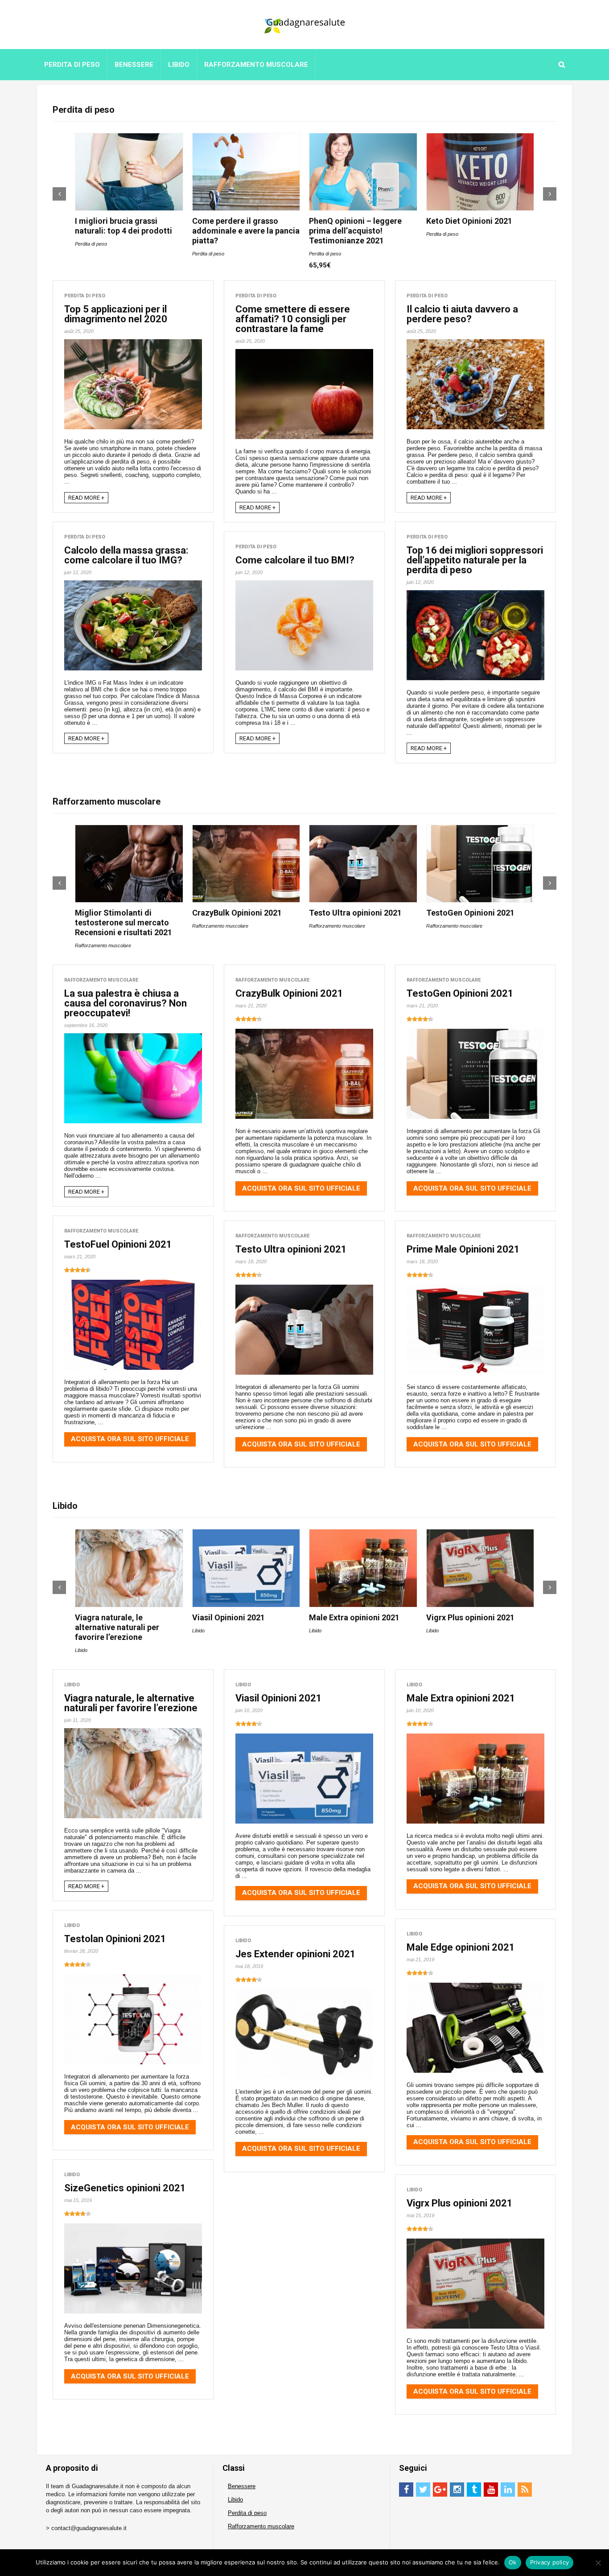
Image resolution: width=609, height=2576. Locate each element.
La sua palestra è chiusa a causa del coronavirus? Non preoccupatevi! (126, 1003)
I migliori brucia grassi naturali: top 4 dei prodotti (123, 226)
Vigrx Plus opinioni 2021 (470, 1617)
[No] (598, 2563)
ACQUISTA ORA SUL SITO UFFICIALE (301, 1188)
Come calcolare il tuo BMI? (295, 560)
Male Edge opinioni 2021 (461, 1947)
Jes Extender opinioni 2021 (296, 1954)
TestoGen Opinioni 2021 (470, 913)
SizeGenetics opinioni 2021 (125, 2188)
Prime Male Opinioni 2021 (463, 1249)
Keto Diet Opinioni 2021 (469, 221)
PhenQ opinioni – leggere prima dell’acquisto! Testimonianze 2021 (355, 231)
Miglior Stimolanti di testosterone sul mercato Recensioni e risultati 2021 (123, 922)
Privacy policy (550, 2562)
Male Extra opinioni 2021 (354, 1617)
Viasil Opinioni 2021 (228, 1617)
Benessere (134, 65)
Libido (179, 65)
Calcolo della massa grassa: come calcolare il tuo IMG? (126, 555)
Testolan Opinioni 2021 (115, 1939)
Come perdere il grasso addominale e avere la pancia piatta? (246, 231)
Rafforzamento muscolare (256, 65)
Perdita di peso (72, 65)
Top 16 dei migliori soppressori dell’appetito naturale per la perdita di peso (475, 560)
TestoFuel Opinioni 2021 (118, 1244)
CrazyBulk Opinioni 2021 (237, 913)
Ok (513, 2562)
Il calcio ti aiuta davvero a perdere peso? (462, 314)
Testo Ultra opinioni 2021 (355, 913)
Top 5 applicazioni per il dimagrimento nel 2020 (116, 314)
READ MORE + (86, 498)
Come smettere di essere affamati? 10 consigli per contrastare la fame (293, 319)
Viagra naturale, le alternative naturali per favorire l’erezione (117, 1627)
